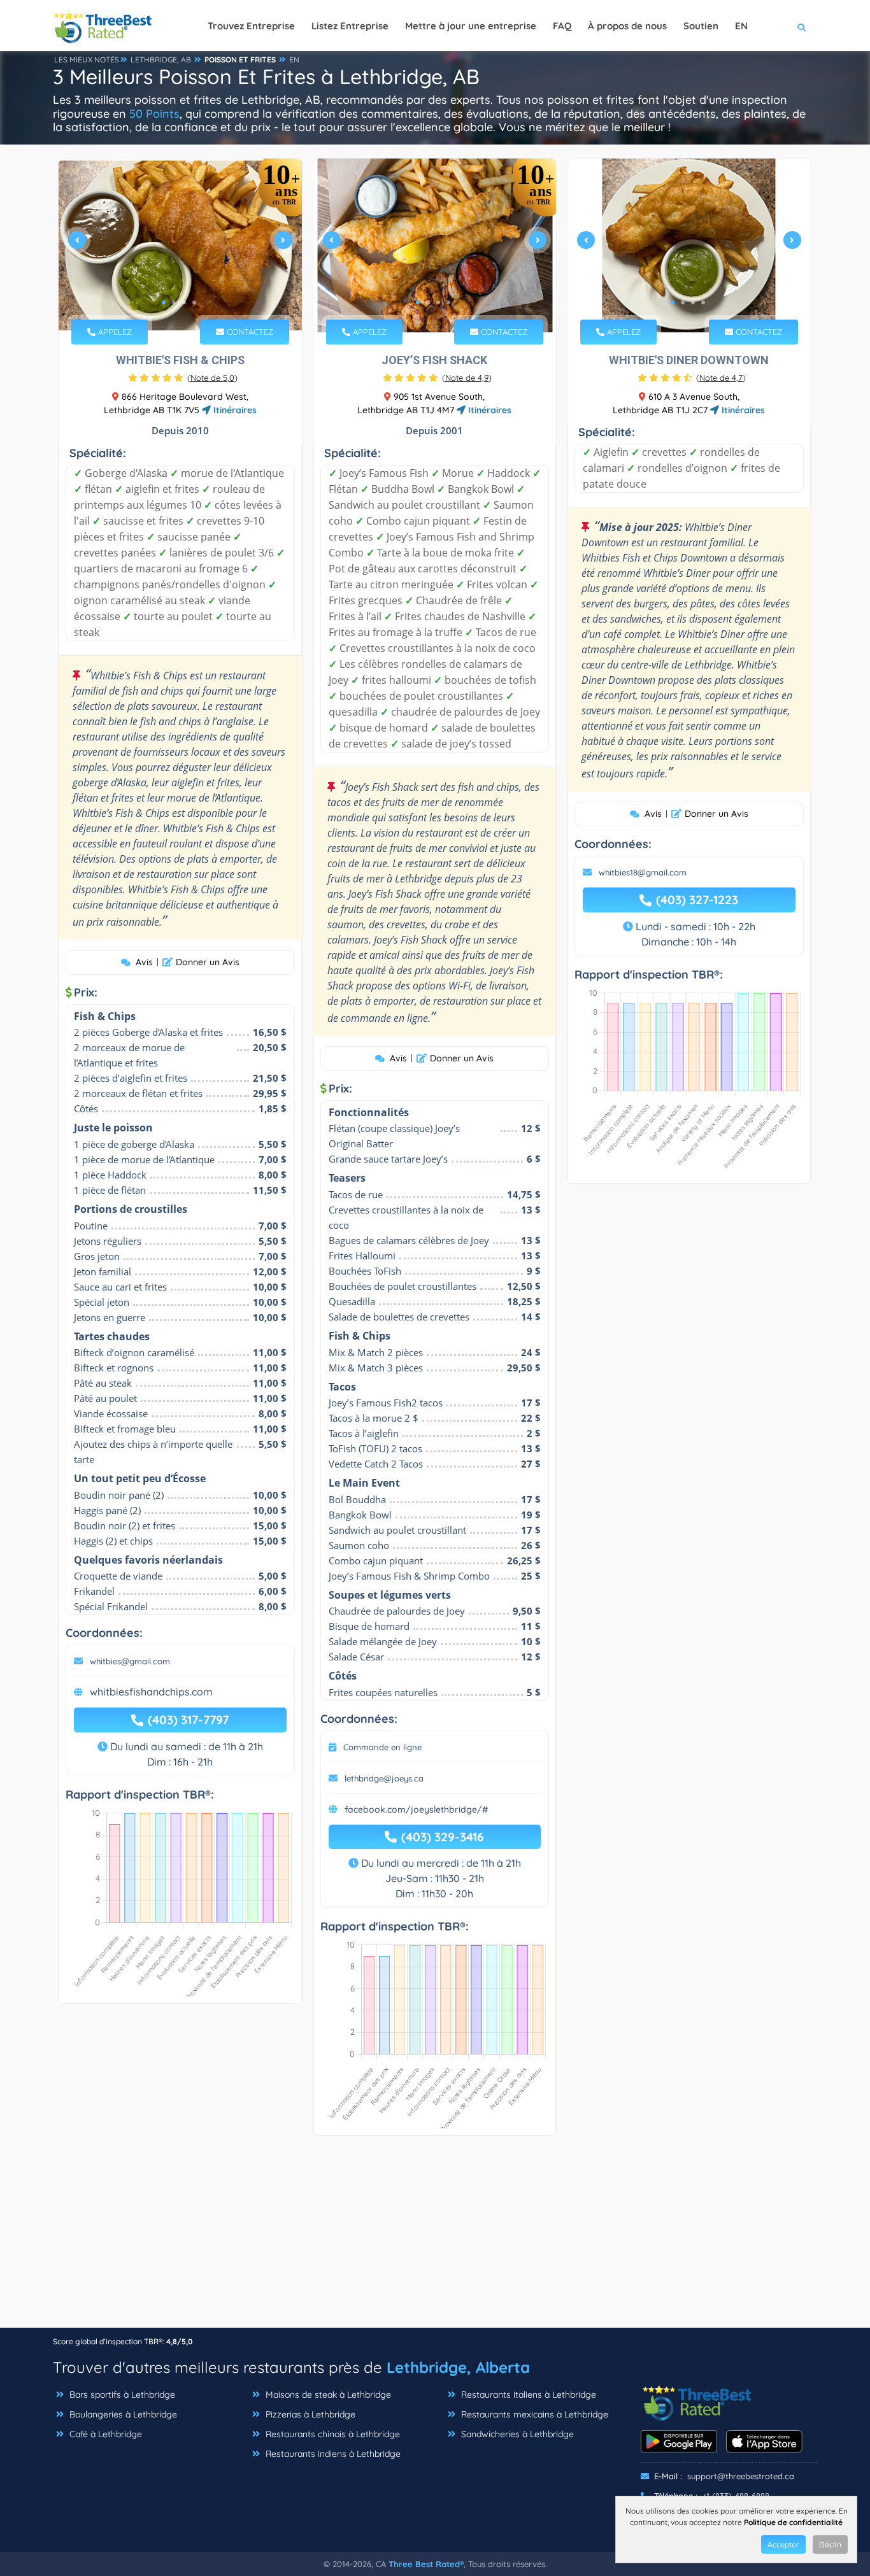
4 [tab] (194, 302)
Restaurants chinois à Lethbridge (332, 2434)
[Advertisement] (435, 2238)
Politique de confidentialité (793, 2522)
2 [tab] (174, 302)
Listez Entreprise (350, 26)
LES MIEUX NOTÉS (87, 60)
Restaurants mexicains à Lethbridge (533, 2414)
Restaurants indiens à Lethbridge (332, 2454)
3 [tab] (184, 302)
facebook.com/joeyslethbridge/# (416, 1809)
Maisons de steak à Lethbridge (327, 2395)
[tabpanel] (180, 245)
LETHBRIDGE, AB (161, 60)
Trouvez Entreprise (251, 26)
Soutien (701, 26)
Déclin (830, 2544)
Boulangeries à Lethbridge (122, 2414)
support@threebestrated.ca (741, 2476)
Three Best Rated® (426, 2564)
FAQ (562, 26)
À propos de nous (627, 26)
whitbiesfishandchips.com (151, 1692)
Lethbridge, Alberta (458, 2367)
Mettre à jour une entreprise (471, 26)
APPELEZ (114, 332)
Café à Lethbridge (104, 2434)
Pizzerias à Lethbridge (309, 2414)
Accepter (783, 2544)
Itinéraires (234, 410)
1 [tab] (164, 302)
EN (294, 60)
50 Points (154, 114)
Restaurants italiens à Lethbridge (527, 2395)
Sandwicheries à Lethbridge (516, 2434)
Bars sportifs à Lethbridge (121, 2395)
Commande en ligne (382, 1747)
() (212, 378)
